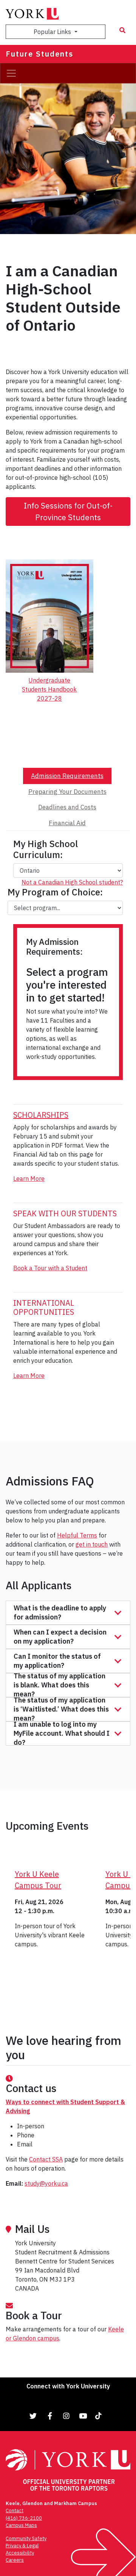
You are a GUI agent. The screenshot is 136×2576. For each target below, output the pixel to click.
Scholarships (41, 1115)
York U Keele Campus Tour (38, 1880)
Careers (15, 2560)
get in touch (92, 1544)
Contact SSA (46, 2159)
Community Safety (26, 2538)
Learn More (29, 1179)
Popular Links (53, 32)
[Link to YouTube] (83, 2416)
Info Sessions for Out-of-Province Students (68, 512)
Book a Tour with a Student (50, 1268)
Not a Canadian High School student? (72, 882)
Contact (15, 2511)
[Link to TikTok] (100, 2416)
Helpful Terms (77, 1535)
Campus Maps (21, 2525)
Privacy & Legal (22, 2546)
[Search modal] (122, 30)
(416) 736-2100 (24, 2518)
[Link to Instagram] (66, 2416)
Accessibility (20, 2553)
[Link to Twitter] (33, 2416)
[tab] (67, 776)
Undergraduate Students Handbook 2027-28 (49, 689)
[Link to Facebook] (50, 2416)
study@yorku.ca (46, 2183)
